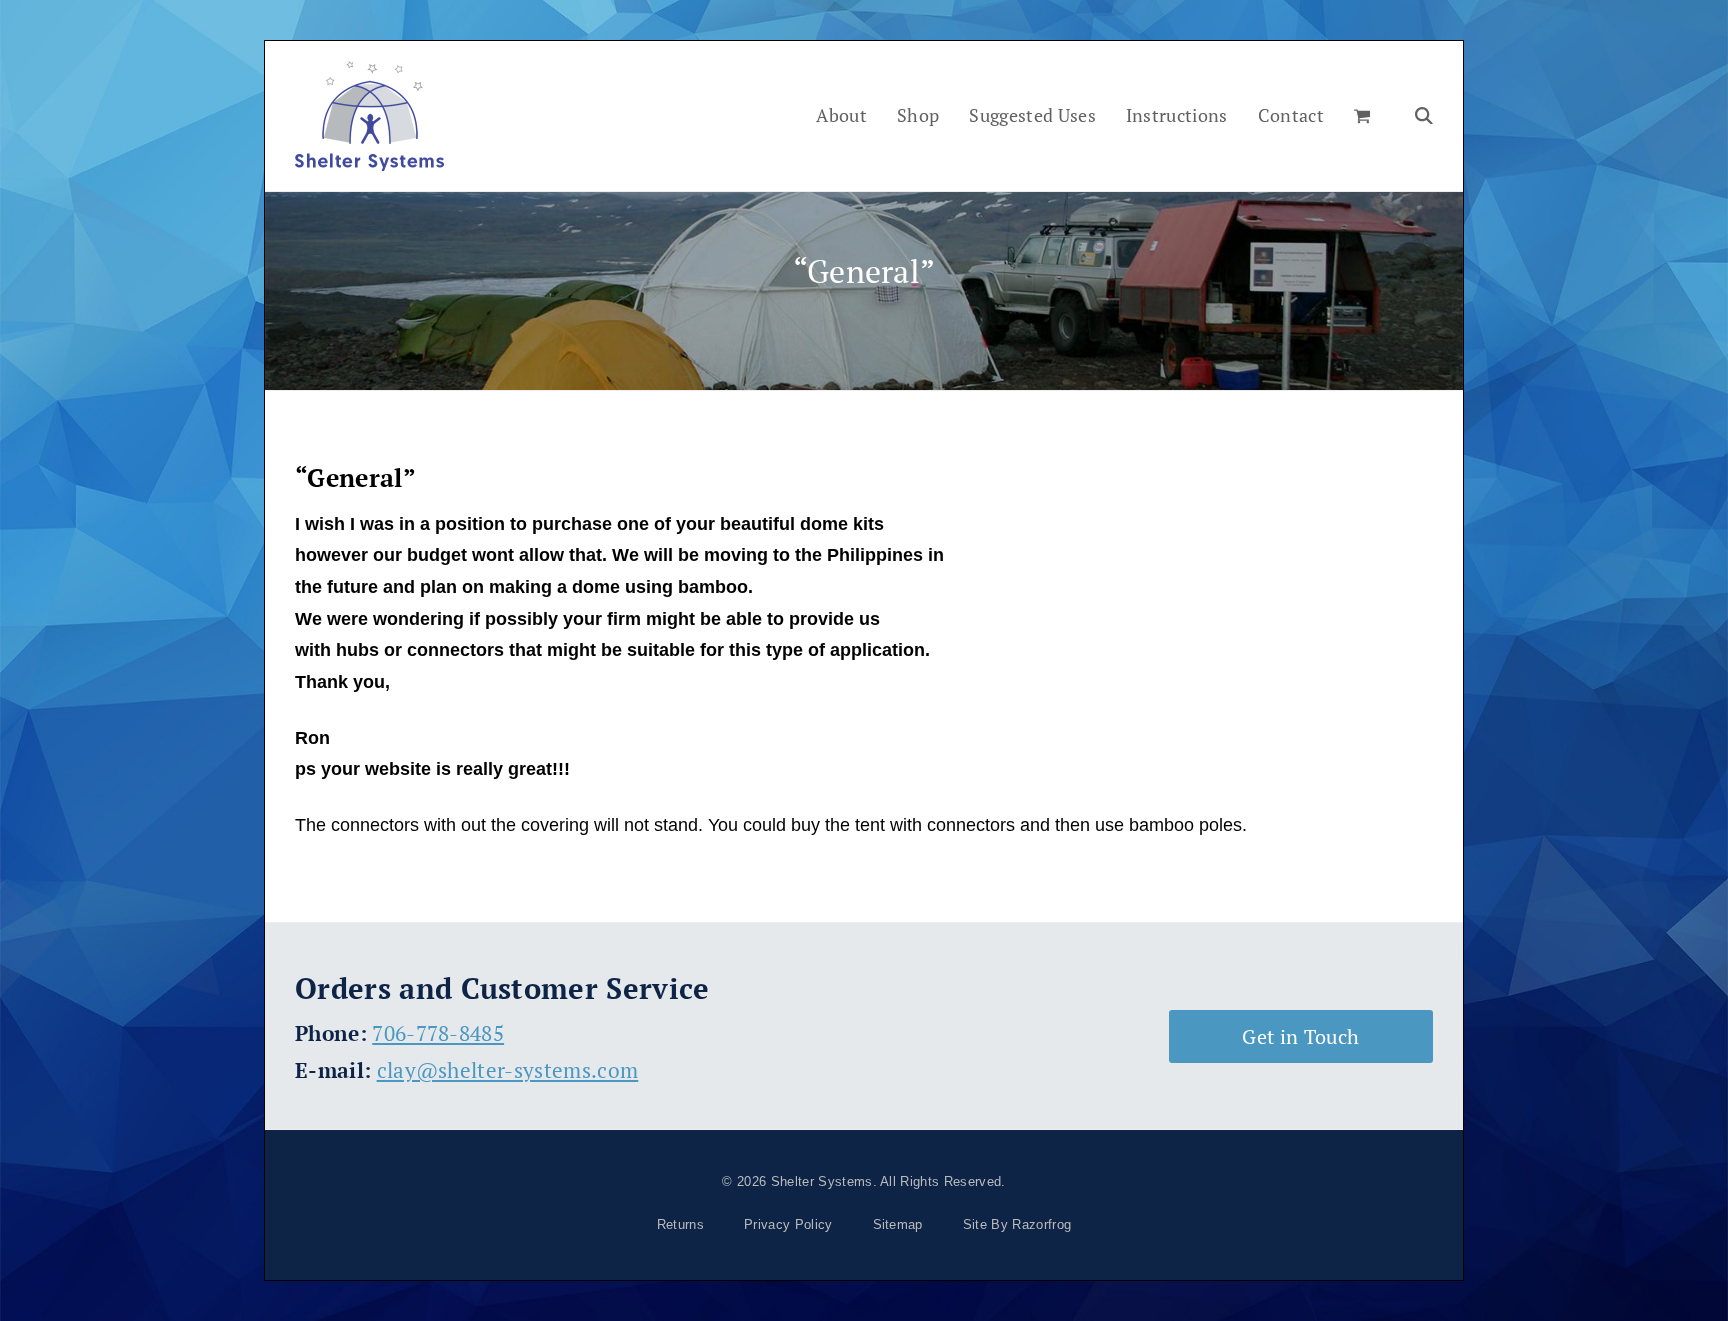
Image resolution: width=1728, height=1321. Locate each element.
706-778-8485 (438, 1033)
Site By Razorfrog (1017, 1224)
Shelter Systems (822, 1181)
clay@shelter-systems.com (508, 1070)
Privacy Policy (788, 1224)
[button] (1362, 116)
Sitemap (898, 1224)
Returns (680, 1224)
